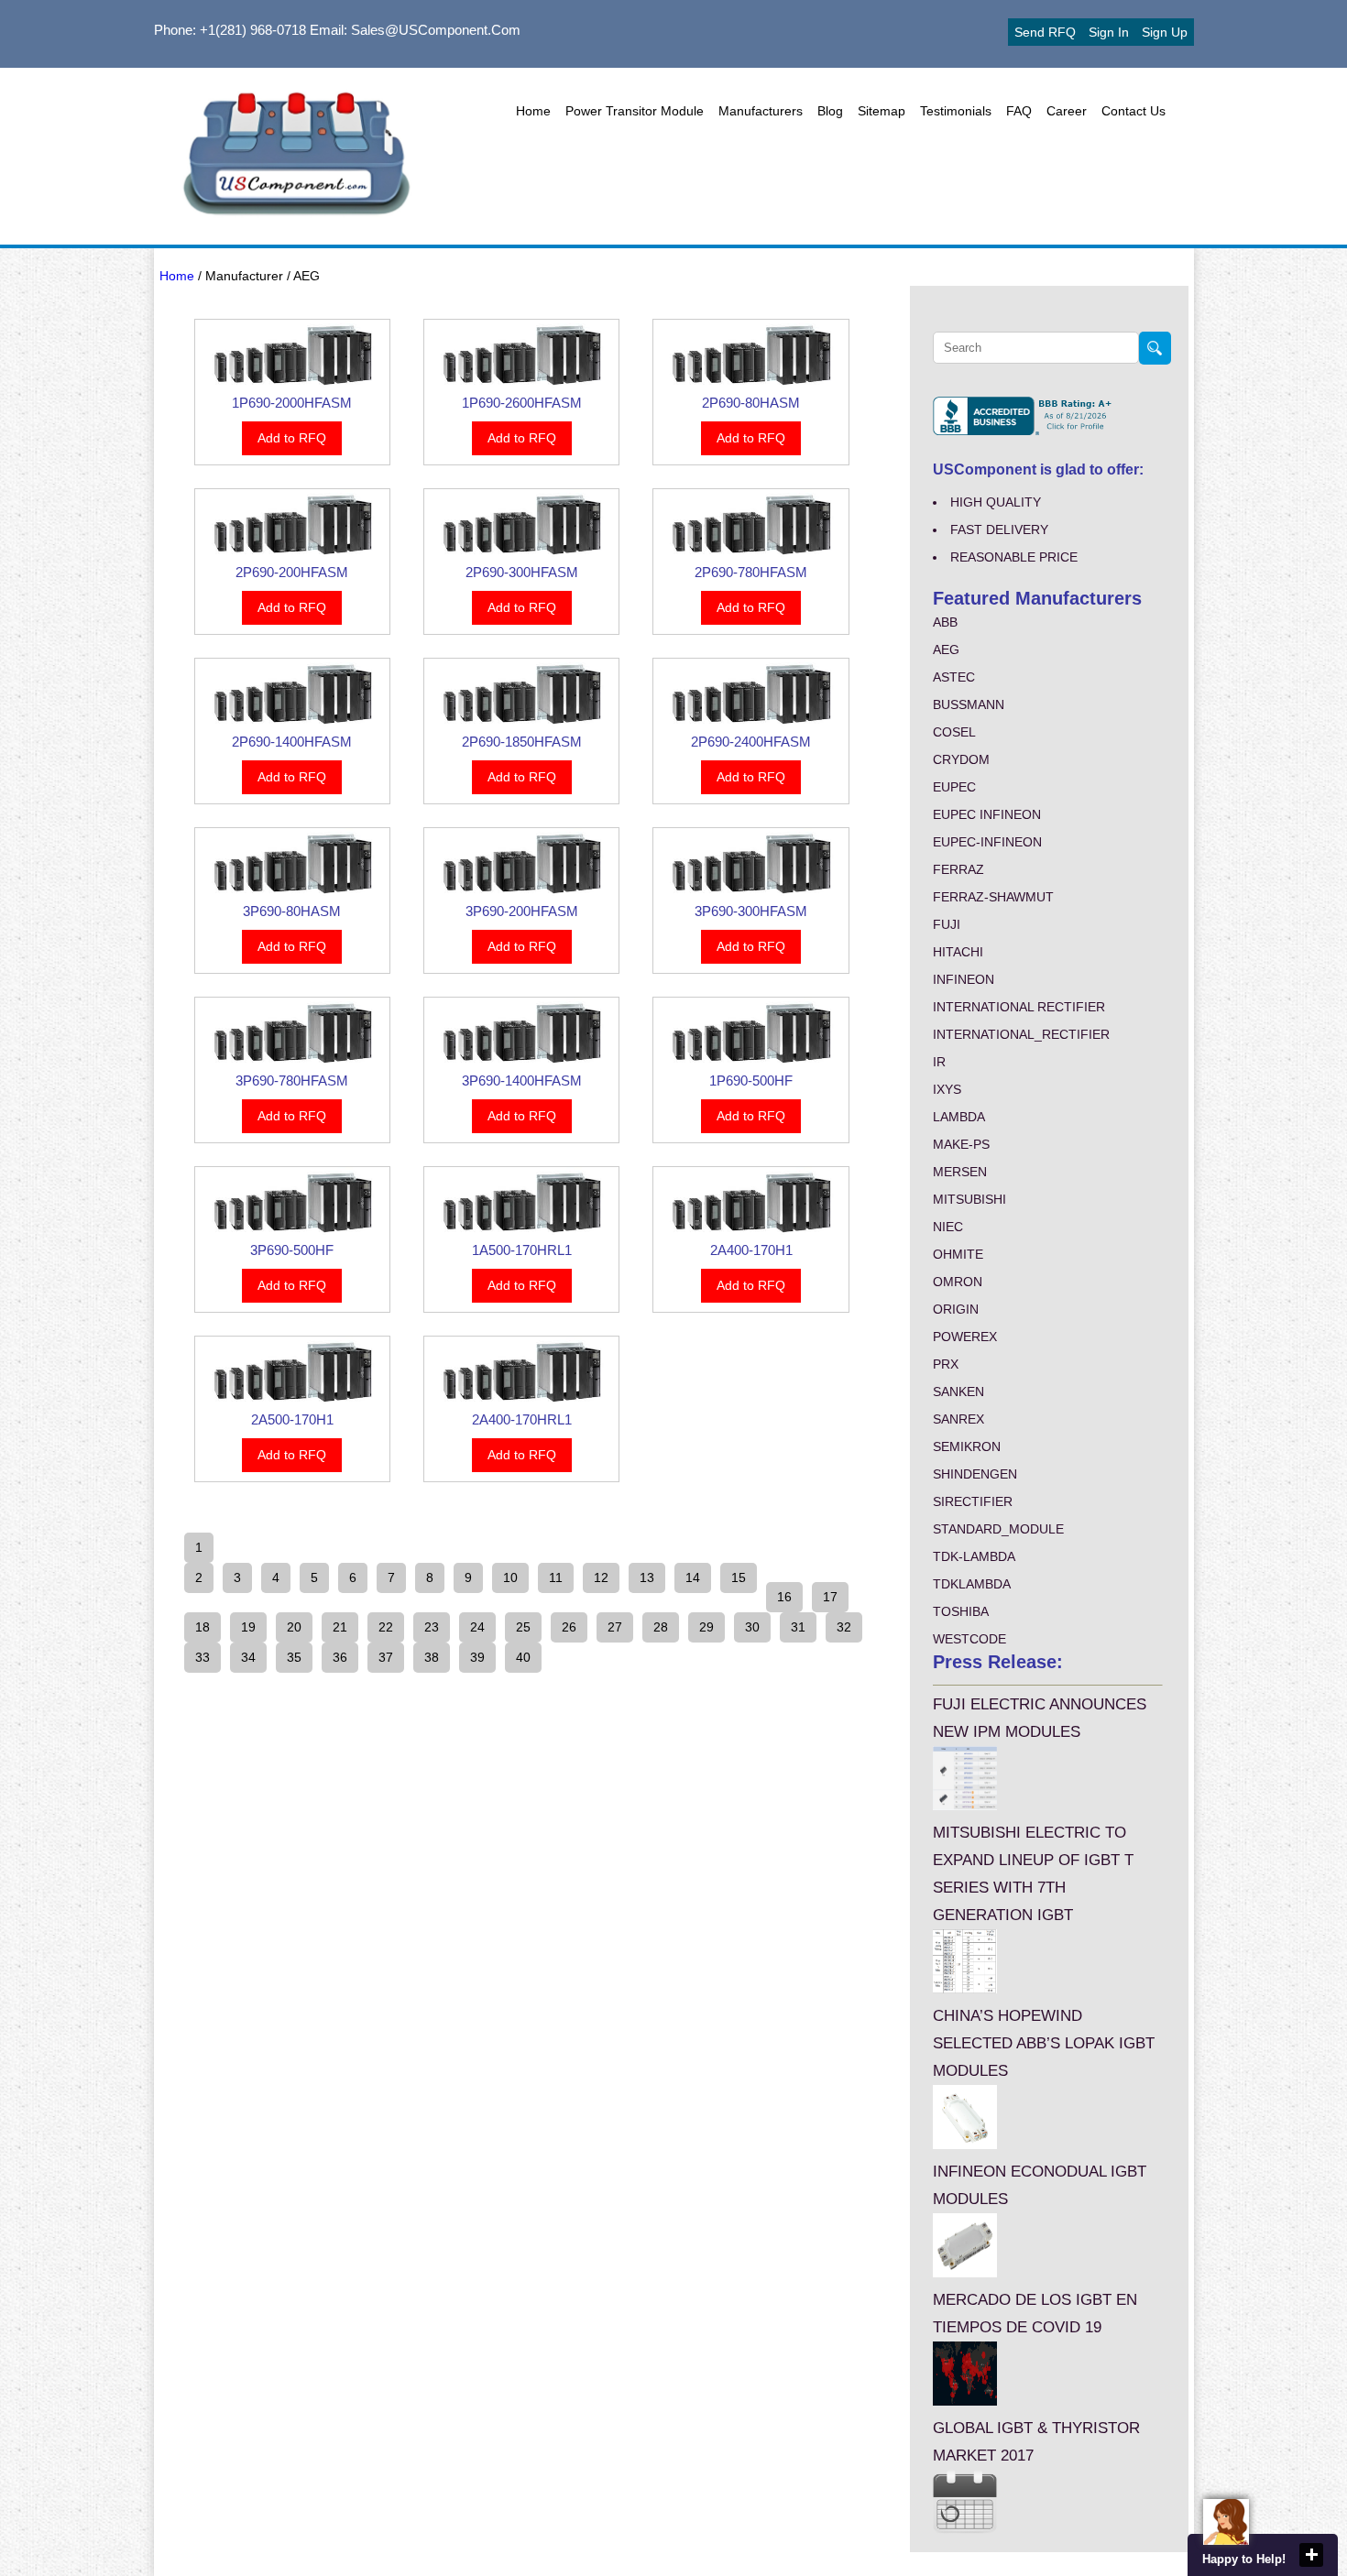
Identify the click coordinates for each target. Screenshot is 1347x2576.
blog (830, 111)
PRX (946, 1364)
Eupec (954, 787)
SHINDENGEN (975, 1474)
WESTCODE (969, 1639)
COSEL (954, 732)
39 (477, 1657)
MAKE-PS (961, 1144)
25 (523, 1627)
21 (340, 1627)
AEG (946, 649)
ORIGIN (956, 1309)
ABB (945, 622)
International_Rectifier (1021, 1034)
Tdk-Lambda (974, 1556)
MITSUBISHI (969, 1199)
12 (601, 1577)
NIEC (948, 1227)
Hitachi (958, 952)
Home (533, 111)
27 (615, 1627)
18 (203, 1627)
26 (569, 1627)
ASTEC (954, 677)
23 (432, 1627)
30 (752, 1627)
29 (706, 1627)
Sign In (1109, 32)
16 (784, 1597)
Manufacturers (761, 111)
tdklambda (972, 1584)
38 (432, 1657)
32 (844, 1627)
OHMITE (958, 1254)
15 (739, 1577)
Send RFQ (1045, 32)
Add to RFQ (292, 438)
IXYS (947, 1089)
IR (939, 1062)
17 (830, 1597)
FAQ (1019, 111)
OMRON (958, 1282)
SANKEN (958, 1392)
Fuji (947, 924)
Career (1067, 111)
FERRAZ (958, 869)
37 (386, 1657)
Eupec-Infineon (987, 842)
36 (340, 1657)
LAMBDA (959, 1117)
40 (523, 1657)
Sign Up (1165, 32)
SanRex (958, 1419)
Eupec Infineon (987, 814)
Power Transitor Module (635, 111)
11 (556, 1577)
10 (510, 1577)
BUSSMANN (969, 704)
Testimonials (956, 111)
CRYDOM (961, 759)
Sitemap (882, 111)
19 (248, 1627)
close (1311, 2555)
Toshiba (961, 1611)
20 (294, 1627)
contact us (1133, 111)
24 (477, 1627)
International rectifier (1019, 1007)
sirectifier (973, 1501)
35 (294, 1657)
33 (203, 1657)
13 (647, 1577)
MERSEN (960, 1172)
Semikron (967, 1446)
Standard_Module (998, 1529)
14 (693, 1577)
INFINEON (964, 979)
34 (248, 1657)
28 (661, 1627)
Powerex (965, 1337)
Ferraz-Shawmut (993, 897)
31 (798, 1627)
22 (386, 1627)
